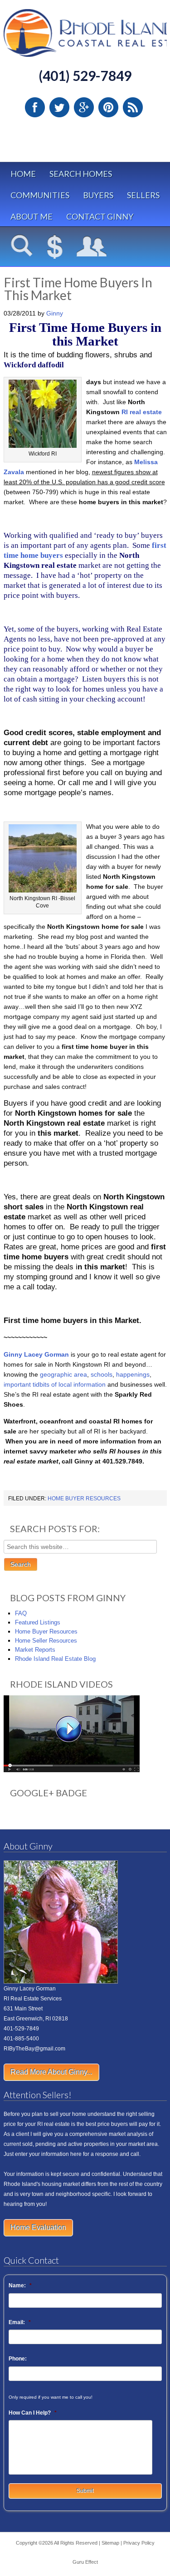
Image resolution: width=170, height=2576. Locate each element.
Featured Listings (38, 1622)
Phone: (18, 2359)
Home (23, 174)
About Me (32, 216)
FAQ (21, 1613)
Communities (40, 195)
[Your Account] (92, 247)
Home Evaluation (38, 2228)
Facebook (35, 107)
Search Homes (81, 174)
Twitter (59, 107)
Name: (20, 2285)
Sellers (143, 195)
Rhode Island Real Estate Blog (55, 1659)
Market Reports (35, 1650)
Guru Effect (85, 2562)
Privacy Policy (139, 2543)
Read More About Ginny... (51, 2072)
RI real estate (142, 412)
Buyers (98, 195)
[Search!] (22, 247)
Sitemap (110, 2543)
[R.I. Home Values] (55, 247)
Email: (20, 2322)
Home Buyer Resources (84, 1498)
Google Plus (84, 107)
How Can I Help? (33, 2413)
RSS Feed (133, 107)
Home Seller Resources (46, 1641)
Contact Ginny (100, 216)
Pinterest (108, 107)
